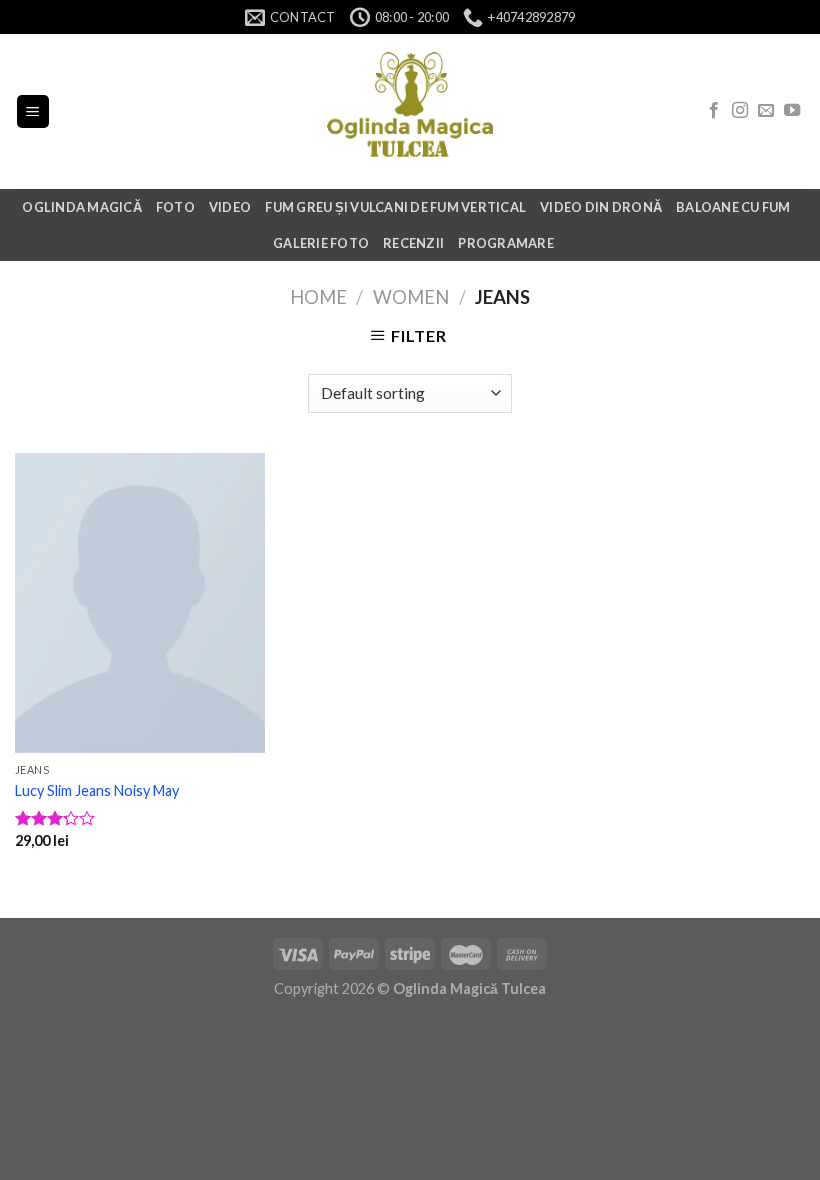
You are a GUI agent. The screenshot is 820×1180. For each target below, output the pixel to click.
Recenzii (413, 243)
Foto (175, 207)
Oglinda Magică (82, 207)
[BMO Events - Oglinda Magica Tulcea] (410, 112)
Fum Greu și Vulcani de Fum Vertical (395, 207)
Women (411, 297)
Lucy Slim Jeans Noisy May (97, 790)
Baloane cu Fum (733, 207)
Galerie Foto (321, 243)
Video (230, 207)
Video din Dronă (601, 207)
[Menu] (33, 111)
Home (318, 297)
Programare (506, 243)
